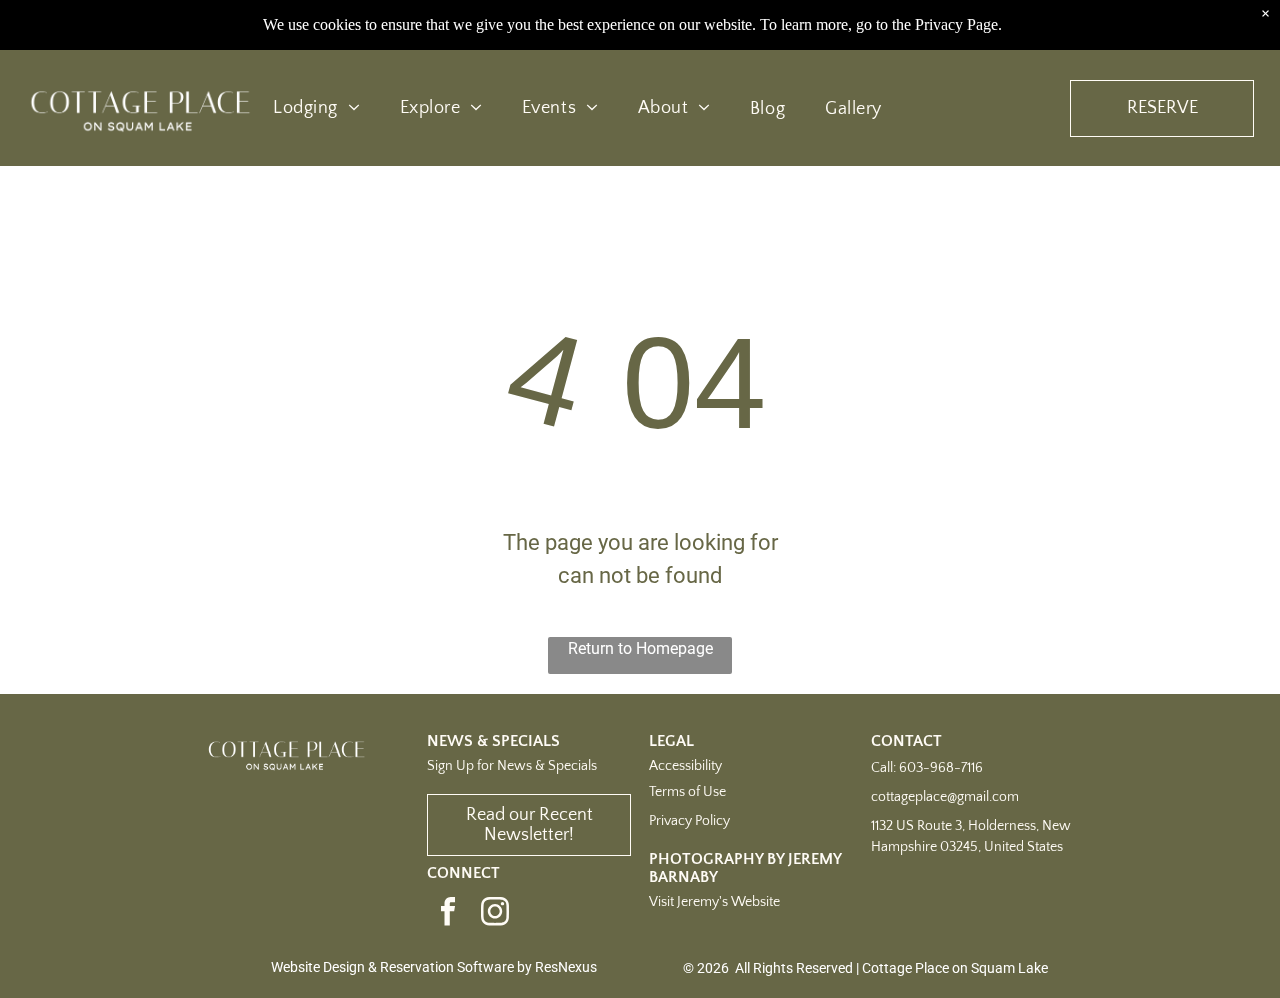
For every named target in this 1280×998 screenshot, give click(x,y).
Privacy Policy (689, 821)
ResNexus (566, 967)
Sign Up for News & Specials (512, 766)
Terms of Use (687, 792)
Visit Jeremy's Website (714, 902)
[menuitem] (316, 108)
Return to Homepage (640, 648)
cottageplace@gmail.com (945, 797)
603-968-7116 (941, 768)
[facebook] (448, 913)
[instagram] (495, 913)
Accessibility (685, 766)
